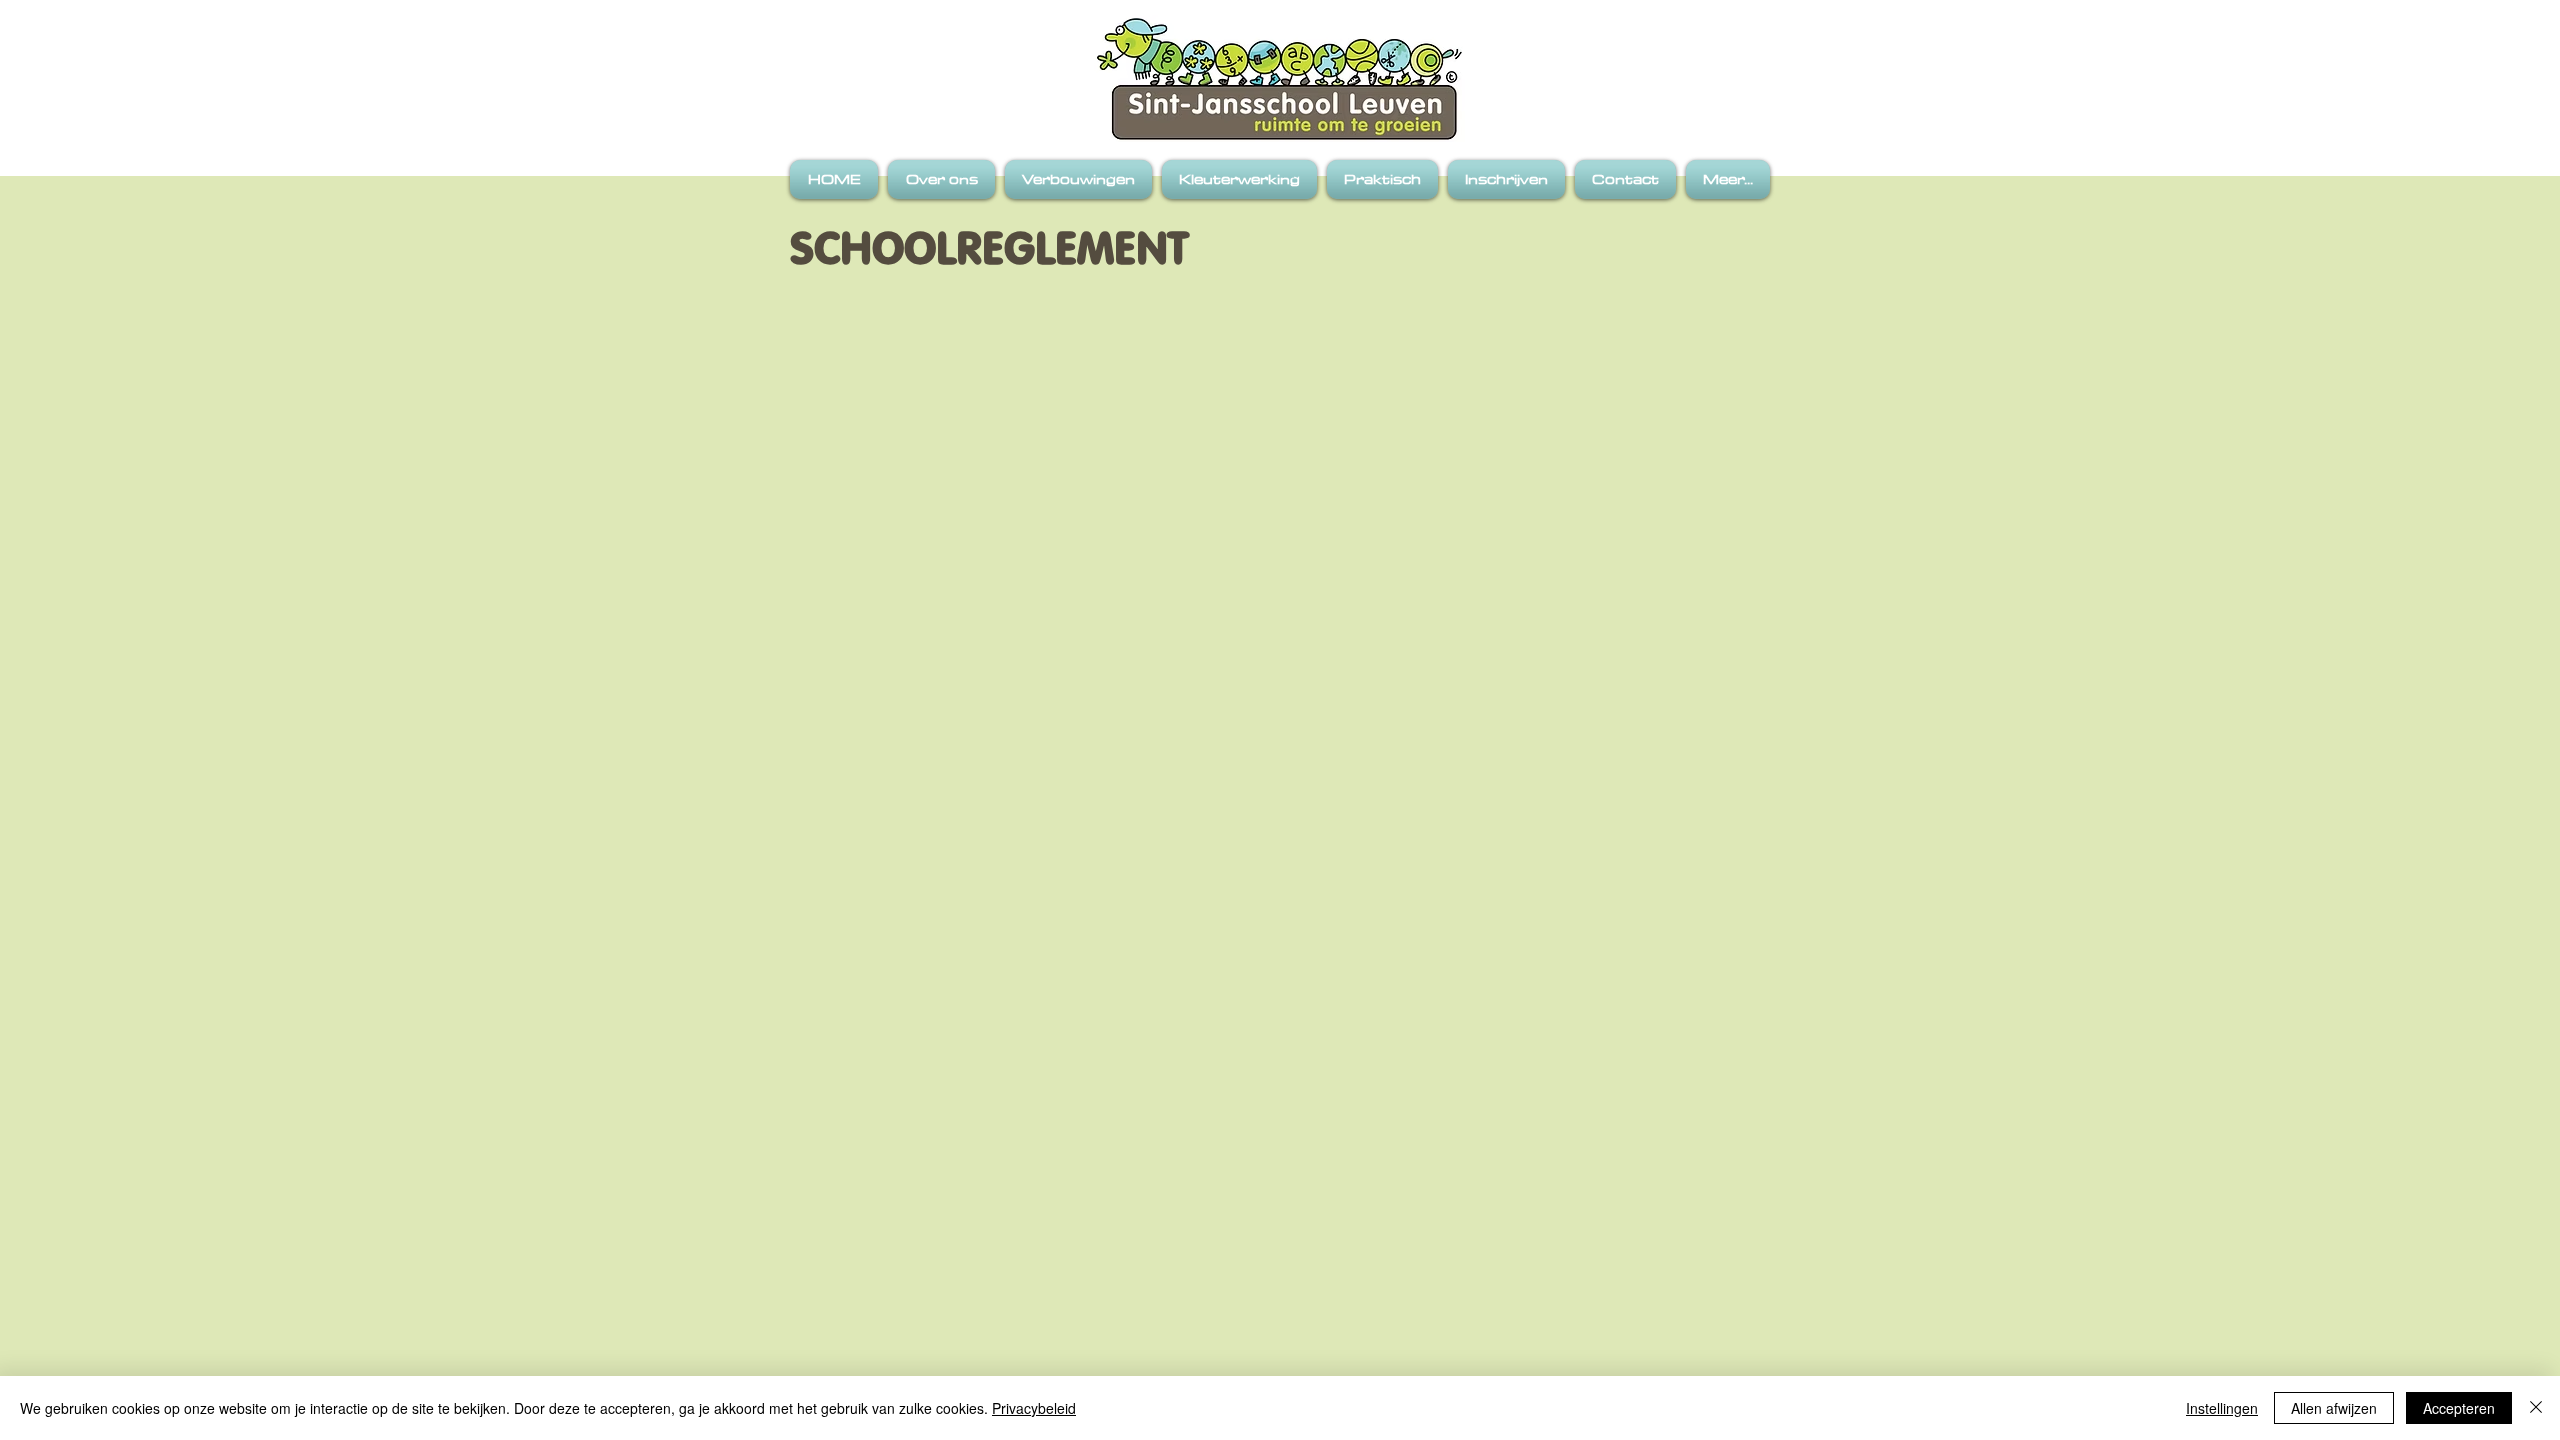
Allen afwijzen (2334, 1408)
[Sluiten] (2536, 1408)
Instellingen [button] (2222, 1408)
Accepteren (2459, 1408)
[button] (941, 179)
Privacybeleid (1034, 1408)
